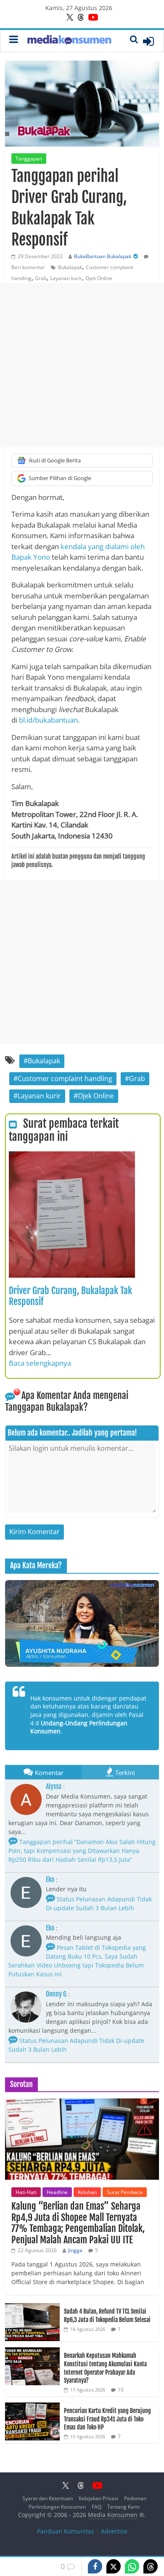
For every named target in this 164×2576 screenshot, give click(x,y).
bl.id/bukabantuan (48, 720)
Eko (50, 1879)
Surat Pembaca (125, 2192)
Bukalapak (70, 267)
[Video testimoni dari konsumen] (82, 1623)
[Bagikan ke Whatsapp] (132, 2566)
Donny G (56, 1994)
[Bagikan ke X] (114, 2566)
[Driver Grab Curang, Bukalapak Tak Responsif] (72, 1156)
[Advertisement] (82, 365)
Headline (57, 2192)
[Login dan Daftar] (148, 41)
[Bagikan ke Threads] (151, 2566)
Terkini (125, 1773)
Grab (41, 278)
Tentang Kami (123, 2507)
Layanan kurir (66, 278)
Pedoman (135, 2498)
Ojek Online (99, 278)
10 (121, 2390)
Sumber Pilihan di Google (60, 478)
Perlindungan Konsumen (57, 2507)
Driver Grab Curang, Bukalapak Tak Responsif (70, 1296)
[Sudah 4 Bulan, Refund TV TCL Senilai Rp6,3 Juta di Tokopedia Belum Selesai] (32, 2308)
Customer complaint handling (65, 1078)
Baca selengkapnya (40, 1363)
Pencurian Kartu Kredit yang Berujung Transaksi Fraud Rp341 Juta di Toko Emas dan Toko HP (107, 2419)
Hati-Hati (26, 2192)
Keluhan (87, 2192)
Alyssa (54, 1786)
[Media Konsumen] (69, 41)
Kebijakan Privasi (98, 2498)
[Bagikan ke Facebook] (95, 2566)
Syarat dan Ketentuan (48, 2498)
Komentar (49, 1773)
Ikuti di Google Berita (55, 460)
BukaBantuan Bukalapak (103, 256)
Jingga (75, 2250)
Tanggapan (29, 159)
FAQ (97, 2507)
